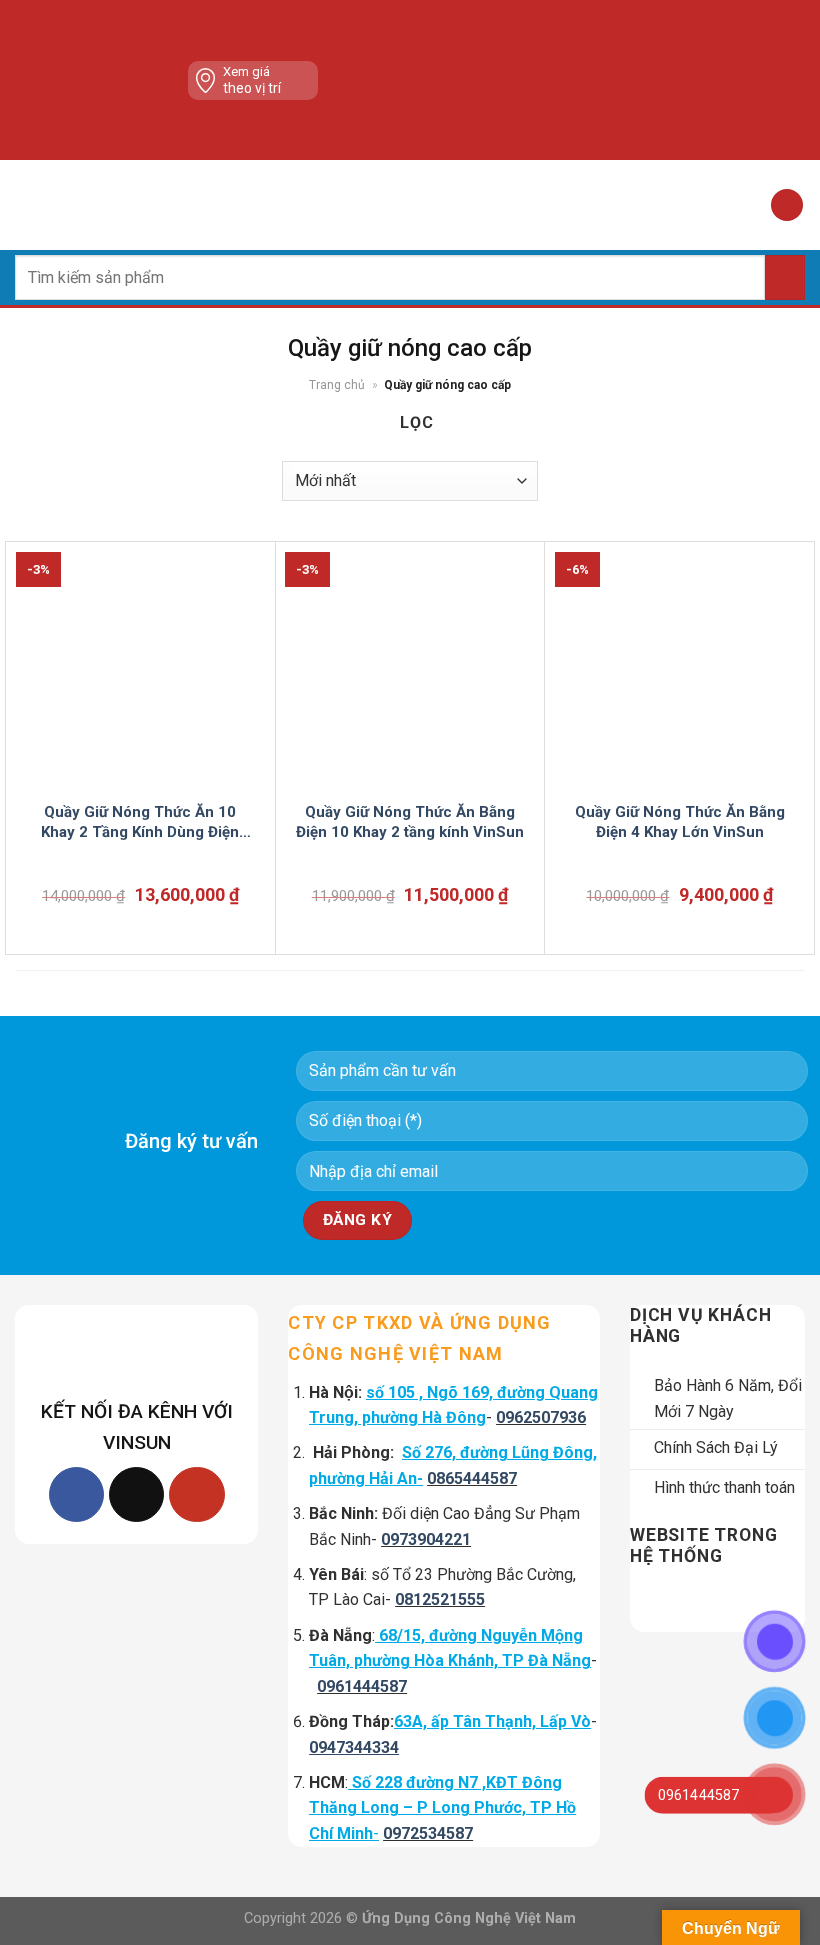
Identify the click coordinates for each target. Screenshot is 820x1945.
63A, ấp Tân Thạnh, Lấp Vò (492, 1721)
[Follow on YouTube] (196, 1494)
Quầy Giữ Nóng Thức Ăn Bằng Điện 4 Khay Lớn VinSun (680, 822)
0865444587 (472, 1478)
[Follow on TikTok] (136, 1494)
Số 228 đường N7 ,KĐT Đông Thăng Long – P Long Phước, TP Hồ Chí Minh (442, 1808)
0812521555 (440, 1599)
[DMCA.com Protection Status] (492, 80)
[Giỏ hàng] (787, 205)
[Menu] (27, 204)
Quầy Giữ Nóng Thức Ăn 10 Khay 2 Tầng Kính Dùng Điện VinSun (140, 822)
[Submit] (785, 277)
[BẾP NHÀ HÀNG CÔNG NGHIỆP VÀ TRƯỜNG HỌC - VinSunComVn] (410, 205)
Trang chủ (337, 385)
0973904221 (426, 1539)
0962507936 (541, 1417)
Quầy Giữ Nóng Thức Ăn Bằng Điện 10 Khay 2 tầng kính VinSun (410, 822)
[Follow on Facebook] (76, 1494)
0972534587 (428, 1833)
